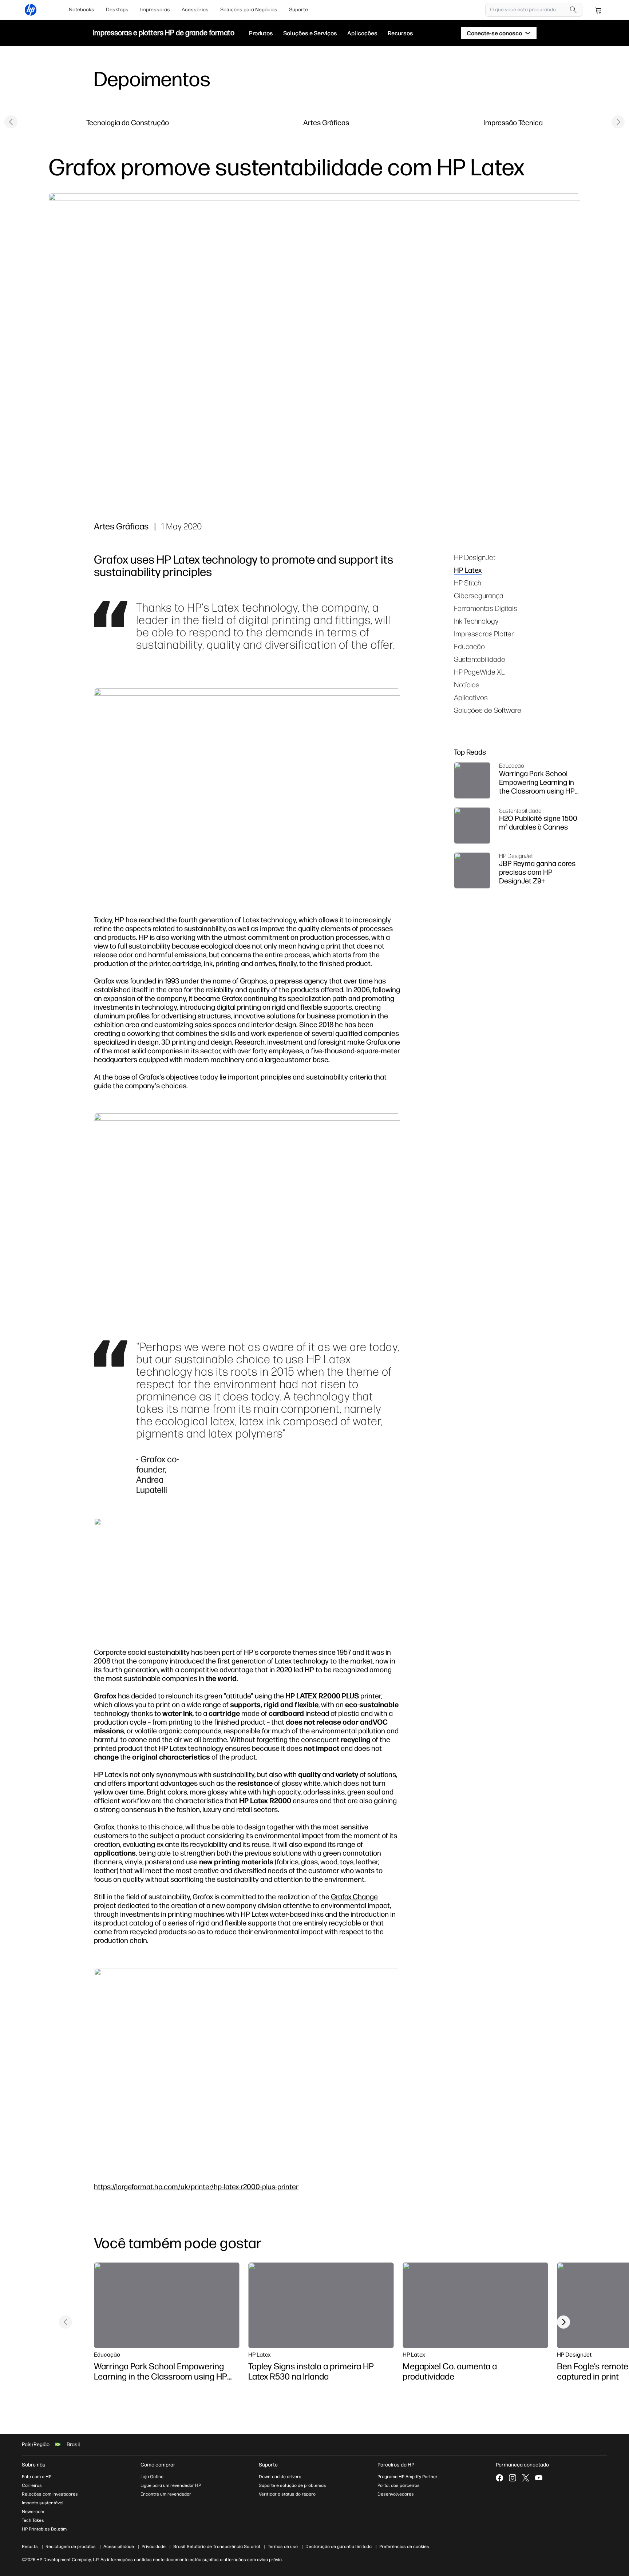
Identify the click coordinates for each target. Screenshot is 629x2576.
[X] (526, 2478)
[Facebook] (499, 2478)
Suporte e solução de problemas (292, 2485)
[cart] (598, 10)
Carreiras (32, 2485)
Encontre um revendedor (166, 2494)
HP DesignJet (475, 557)
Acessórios (195, 10)
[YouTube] (539, 2478)
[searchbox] (528, 10)
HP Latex (468, 570)
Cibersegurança (479, 595)
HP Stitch (468, 583)
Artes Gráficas (326, 122)
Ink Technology (476, 621)
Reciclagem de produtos (71, 2547)
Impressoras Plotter (484, 634)
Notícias (467, 685)
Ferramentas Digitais (486, 608)
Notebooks (82, 10)
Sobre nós (34, 2465)
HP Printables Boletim (44, 2529)
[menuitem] (82, 10)
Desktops (117, 10)
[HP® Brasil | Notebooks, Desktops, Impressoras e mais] (31, 10)
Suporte (298, 10)
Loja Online (152, 2477)
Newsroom (33, 2512)
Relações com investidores (50, 2494)
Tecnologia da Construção (128, 122)
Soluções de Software (488, 710)
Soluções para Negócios (249, 10)
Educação (469, 646)
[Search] (573, 10)
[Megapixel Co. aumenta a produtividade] (475, 2305)
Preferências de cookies (404, 2547)
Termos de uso (283, 2547)
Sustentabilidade (480, 659)
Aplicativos (471, 697)
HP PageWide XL (479, 672)
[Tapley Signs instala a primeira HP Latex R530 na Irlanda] (321, 2305)
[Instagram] (513, 2478)
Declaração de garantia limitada (339, 2547)
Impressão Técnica (513, 122)
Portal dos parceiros (399, 2485)
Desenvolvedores (396, 2494)
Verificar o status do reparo (287, 2494)
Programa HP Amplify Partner (408, 2477)
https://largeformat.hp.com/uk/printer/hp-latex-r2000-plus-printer (196, 2187)
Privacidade (154, 2547)
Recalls (30, 2547)
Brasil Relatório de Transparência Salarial (217, 2547)
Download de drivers (280, 2477)
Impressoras (155, 10)
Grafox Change (354, 1897)
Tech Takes (33, 2520)
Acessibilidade (119, 2547)
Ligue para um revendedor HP (171, 2485)
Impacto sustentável (43, 2503)
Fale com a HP (37, 2477)
